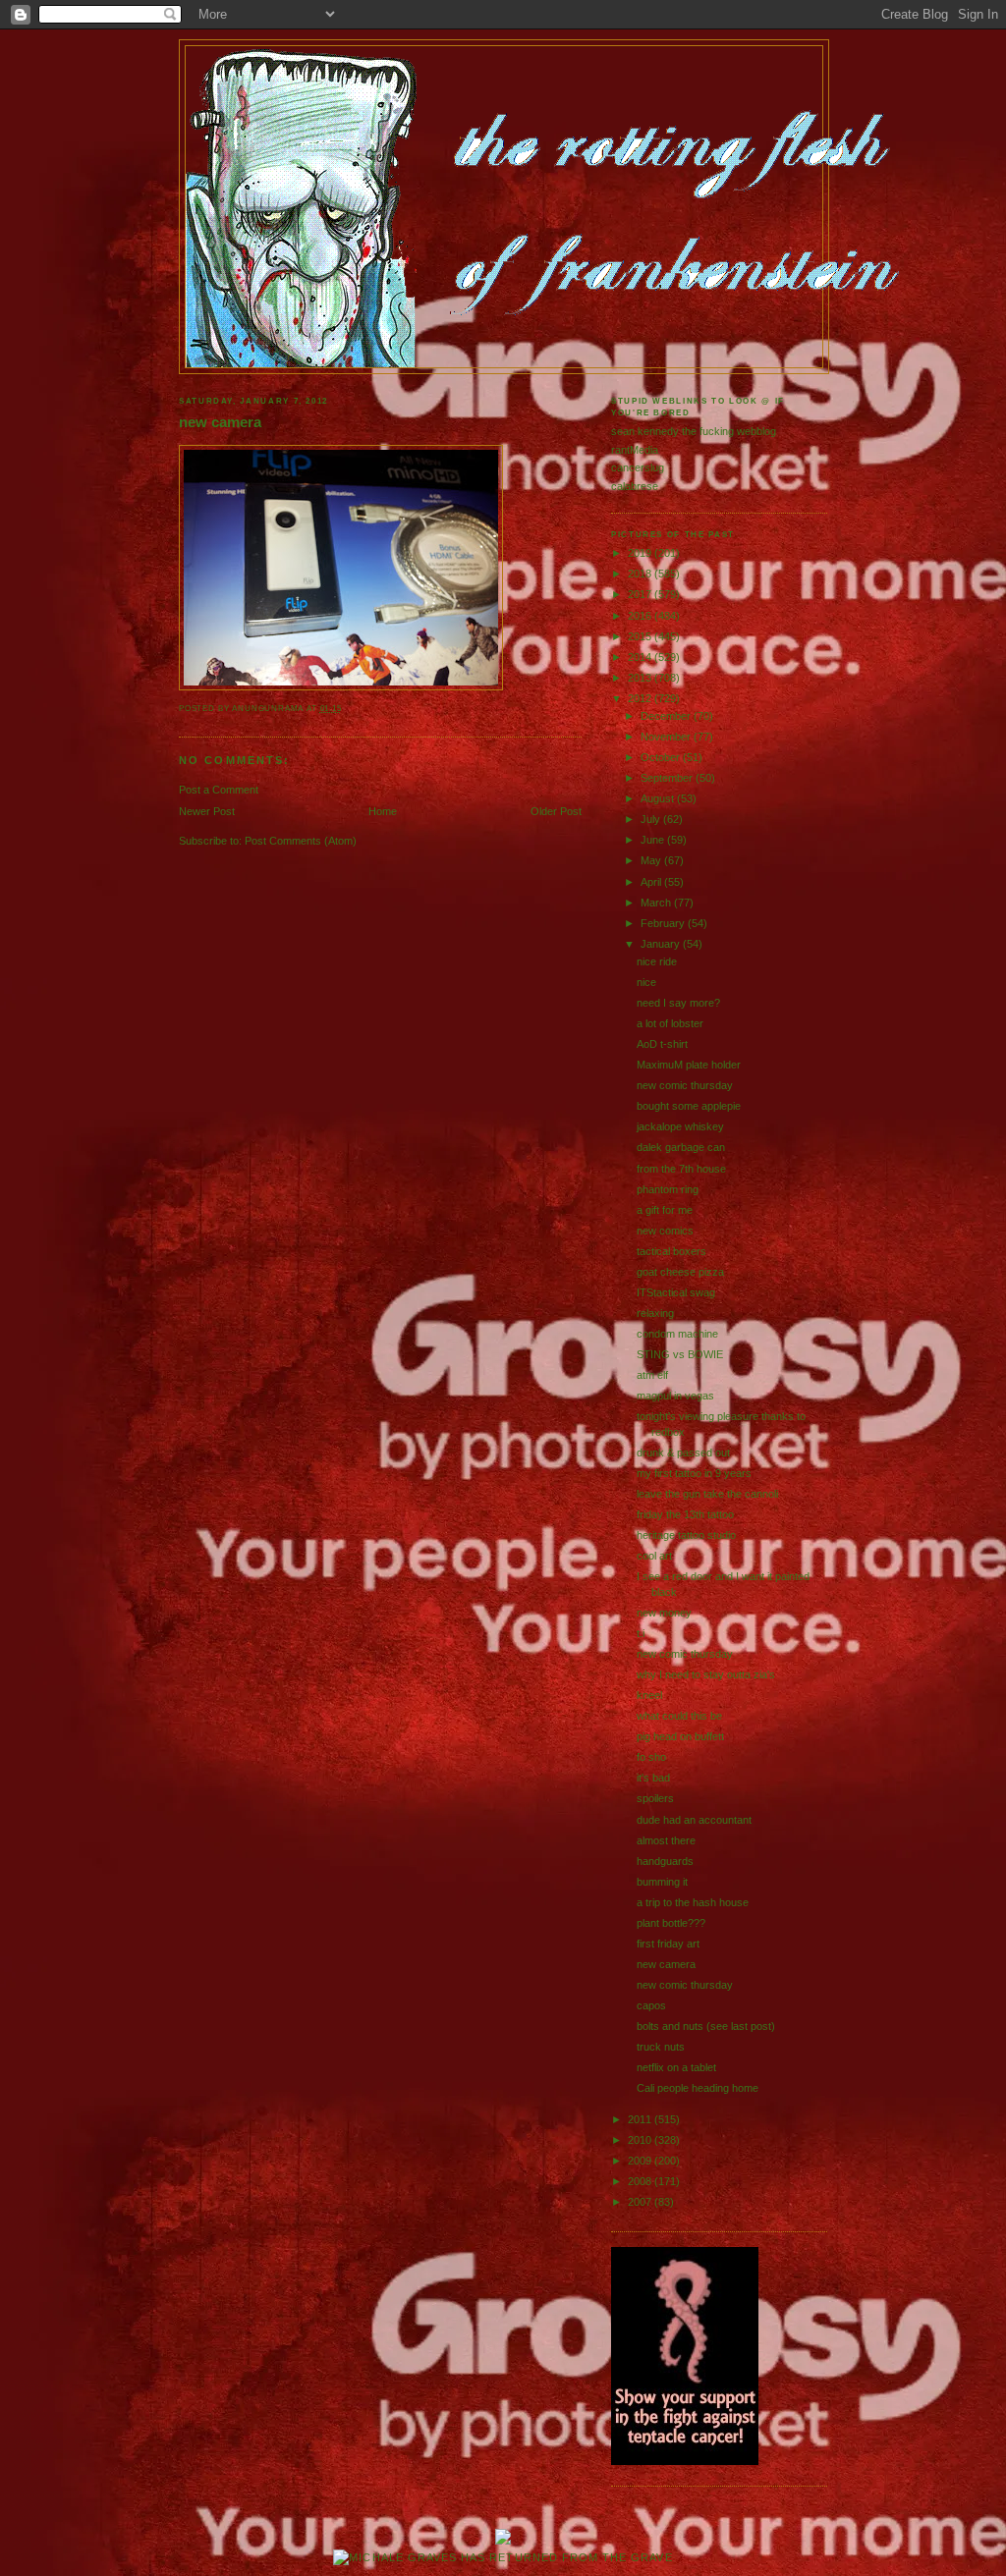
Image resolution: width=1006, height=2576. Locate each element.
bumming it (662, 1882)
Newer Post (207, 811)
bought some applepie (689, 1106)
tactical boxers (671, 1251)
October (662, 757)
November (667, 737)
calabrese (635, 486)
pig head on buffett (680, 1736)
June (654, 840)
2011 (641, 2119)
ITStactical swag (676, 1292)
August (659, 798)
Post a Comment (219, 790)
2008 (641, 2181)
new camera (220, 422)
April (652, 882)
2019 (641, 553)
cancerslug (638, 467)
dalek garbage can (681, 1147)
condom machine (677, 1334)
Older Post (556, 811)
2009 (641, 2161)
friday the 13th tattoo (685, 1514)
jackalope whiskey (680, 1126)
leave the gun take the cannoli (707, 1494)
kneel (649, 1695)
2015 (641, 636)
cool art (654, 1556)
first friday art (668, 1944)
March (657, 903)
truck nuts (661, 2047)
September (668, 778)
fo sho (651, 1757)
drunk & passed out (683, 1452)
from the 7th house (681, 1169)
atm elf (652, 1375)
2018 (641, 574)
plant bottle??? (671, 1923)
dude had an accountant (694, 1820)
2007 (641, 2202)
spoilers (655, 1798)
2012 (641, 698)
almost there (666, 1840)
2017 (641, 594)
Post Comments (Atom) (301, 841)
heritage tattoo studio (686, 1535)
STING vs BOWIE (680, 1354)
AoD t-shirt (662, 1044)
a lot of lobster (670, 1023)
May (652, 860)
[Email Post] (346, 709)
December (667, 716)
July (652, 819)
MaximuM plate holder (689, 1065)
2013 (641, 678)
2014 (641, 657)
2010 (641, 2140)
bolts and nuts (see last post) (706, 2026)
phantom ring (668, 1189)
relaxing (655, 1313)
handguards (665, 1861)
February (664, 923)
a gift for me (665, 1210)
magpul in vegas (675, 1396)
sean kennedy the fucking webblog (694, 431)
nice (646, 982)
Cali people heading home (698, 2088)
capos (651, 2005)
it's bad (653, 1778)
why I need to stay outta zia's (706, 1674)
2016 (641, 616)
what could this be (679, 1716)
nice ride (657, 961)
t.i (641, 1633)
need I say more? (678, 1003)
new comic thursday (685, 1085)
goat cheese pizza (680, 1272)
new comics (665, 1231)
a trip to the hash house (693, 1902)
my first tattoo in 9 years (694, 1473)
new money (664, 1613)
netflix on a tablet (676, 2067)
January (662, 944)
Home (383, 811)
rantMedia (635, 450)
